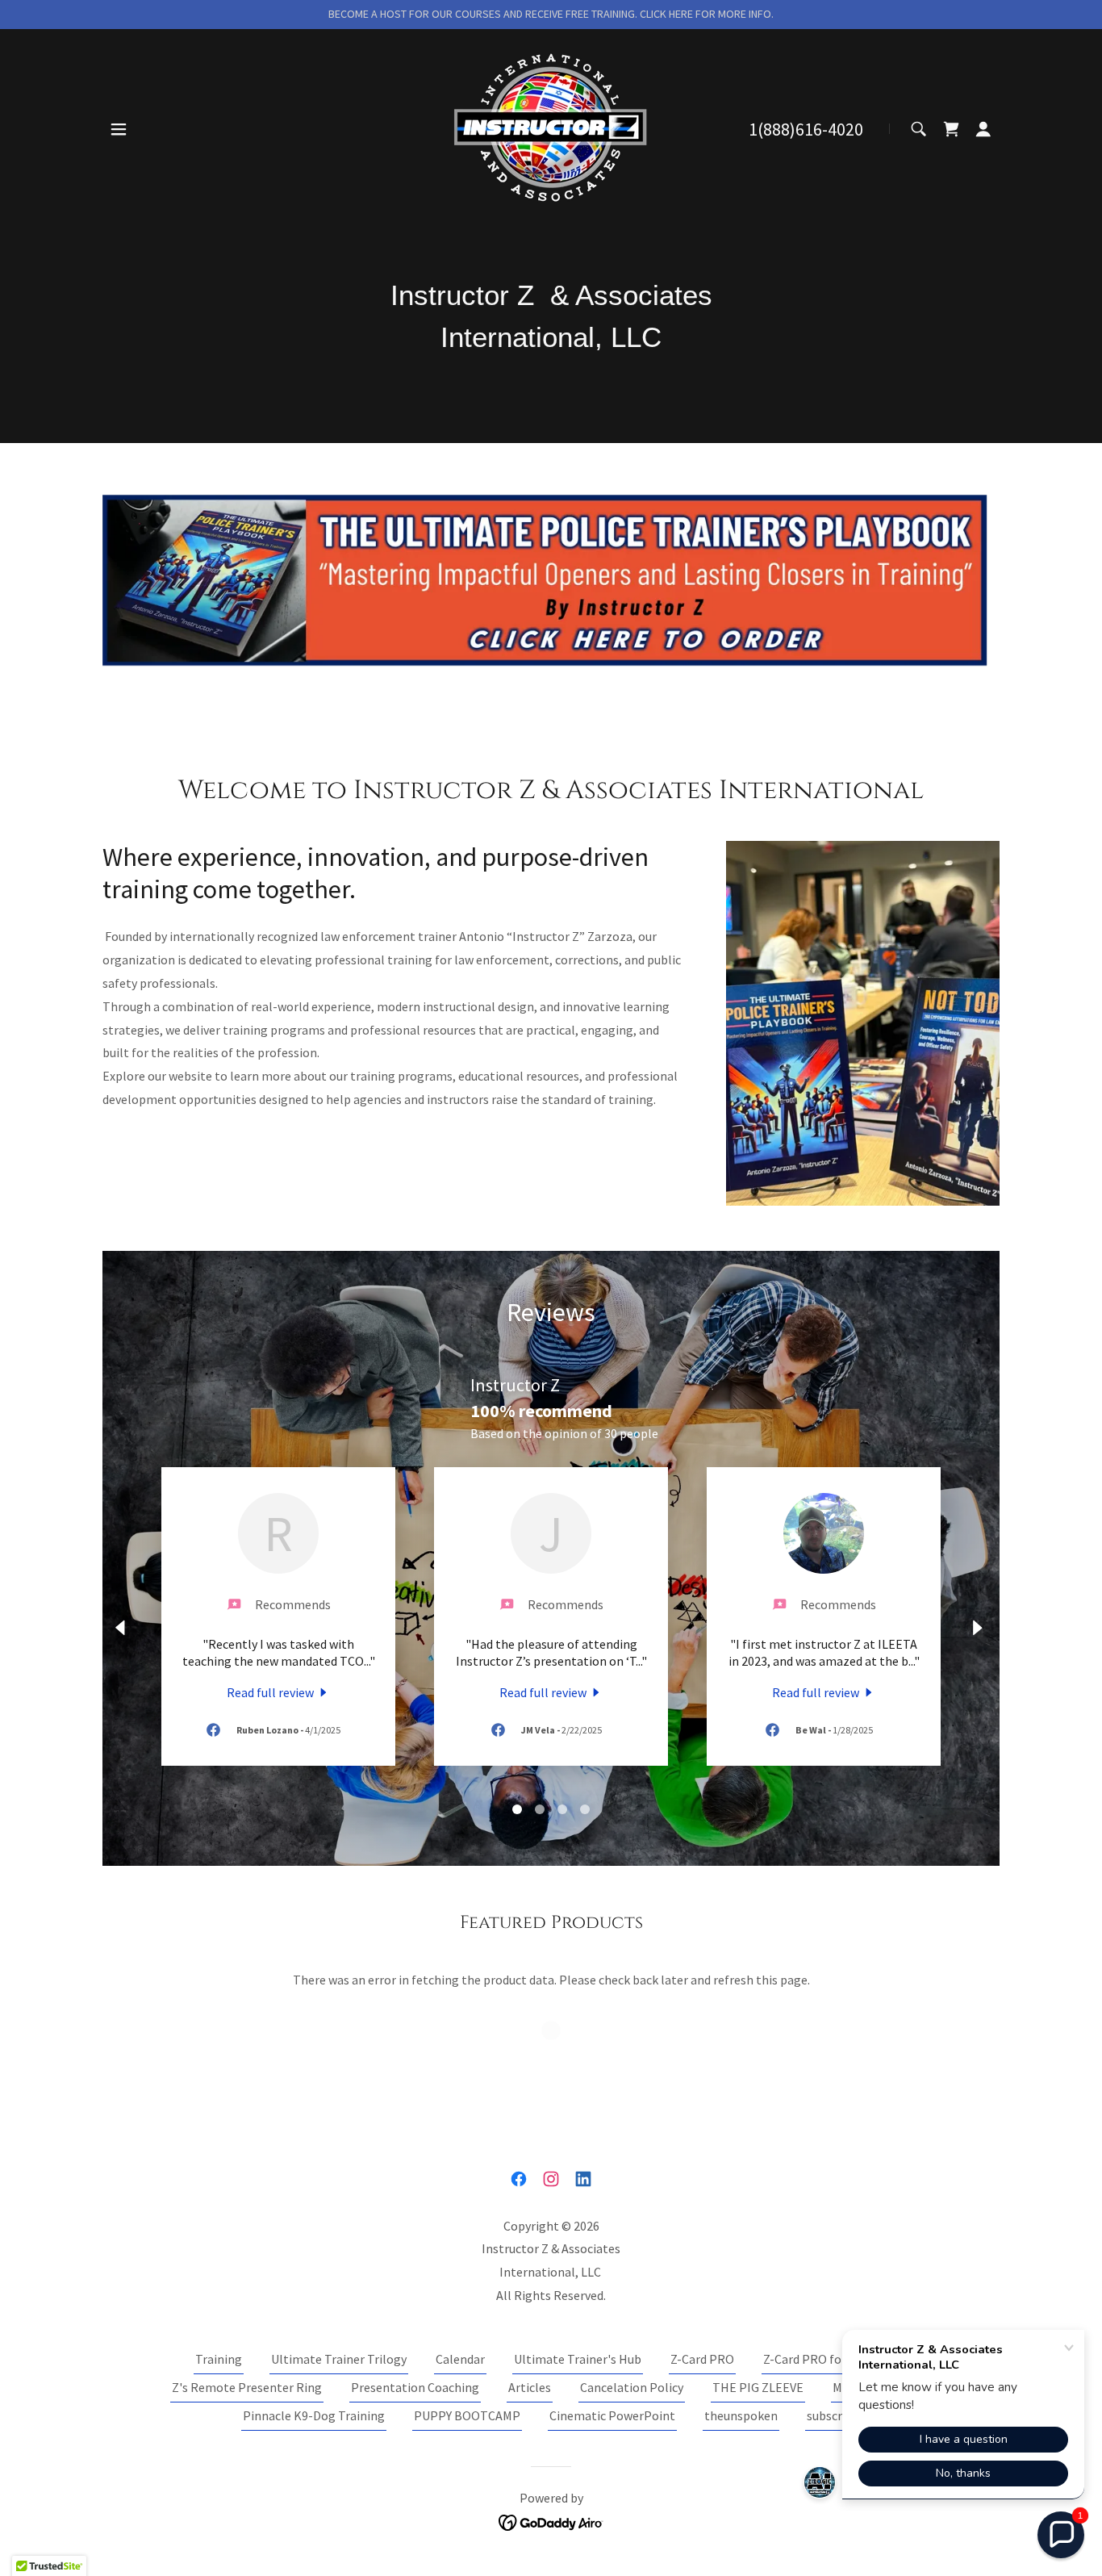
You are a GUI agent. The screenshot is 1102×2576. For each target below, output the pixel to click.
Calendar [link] (460, 2359)
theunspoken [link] (741, 2415)
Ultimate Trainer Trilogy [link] (339, 2359)
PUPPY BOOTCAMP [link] (467, 2415)
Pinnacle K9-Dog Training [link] (314, 2415)
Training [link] (219, 2359)
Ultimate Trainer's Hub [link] (578, 2359)
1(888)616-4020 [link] (806, 129)
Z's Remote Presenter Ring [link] (247, 2387)
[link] (551, 127)
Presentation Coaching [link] (415, 2387)
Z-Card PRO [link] (702, 2359)
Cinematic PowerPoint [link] (612, 2415)
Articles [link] (530, 2387)
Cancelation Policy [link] (632, 2387)
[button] (119, 129)
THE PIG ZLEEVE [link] (758, 2387)
